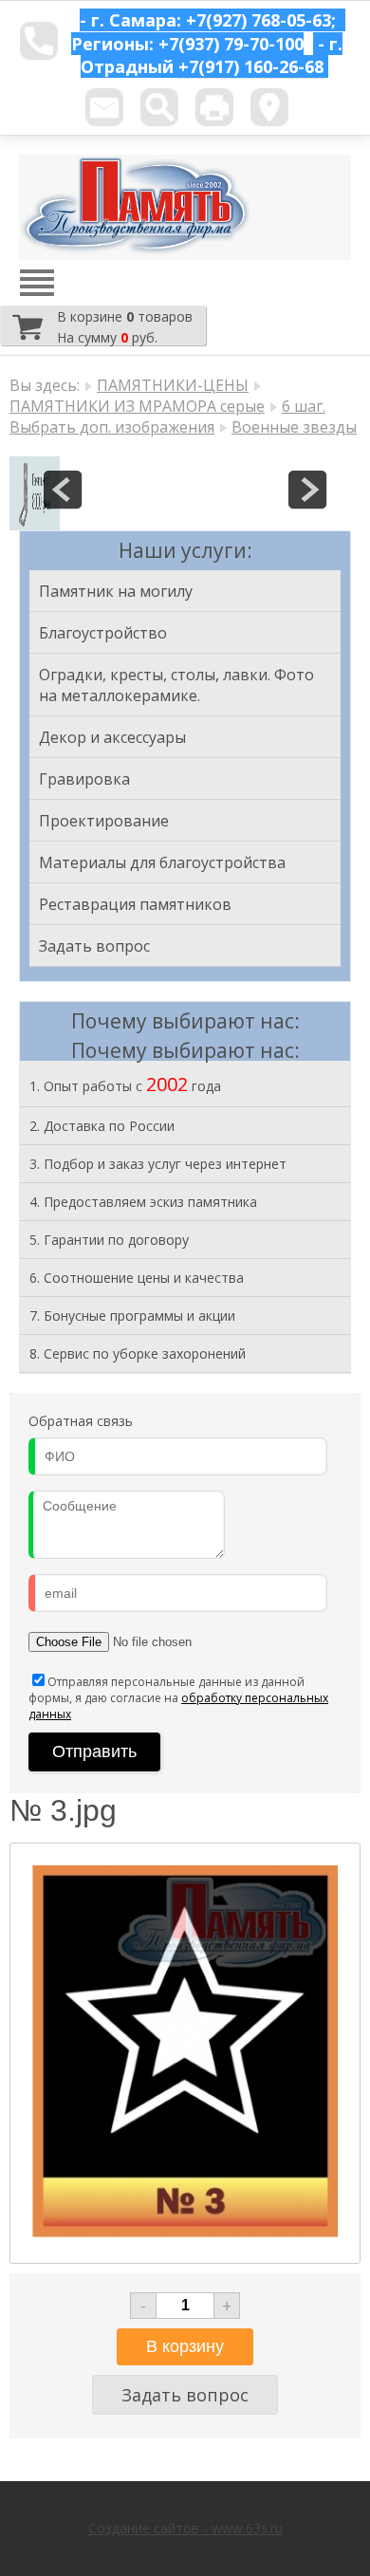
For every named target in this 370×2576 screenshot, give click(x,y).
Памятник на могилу (116, 591)
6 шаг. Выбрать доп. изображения (167, 417)
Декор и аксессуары (112, 737)
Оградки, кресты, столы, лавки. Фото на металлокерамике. (176, 685)
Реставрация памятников (135, 904)
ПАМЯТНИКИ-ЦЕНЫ (173, 385)
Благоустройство (103, 633)
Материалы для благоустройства (162, 862)
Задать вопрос (94, 946)
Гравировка (84, 779)
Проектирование (104, 821)
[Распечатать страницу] (214, 107)
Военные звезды (294, 427)
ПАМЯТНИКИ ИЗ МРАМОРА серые (137, 406)
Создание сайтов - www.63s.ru (185, 2528)
